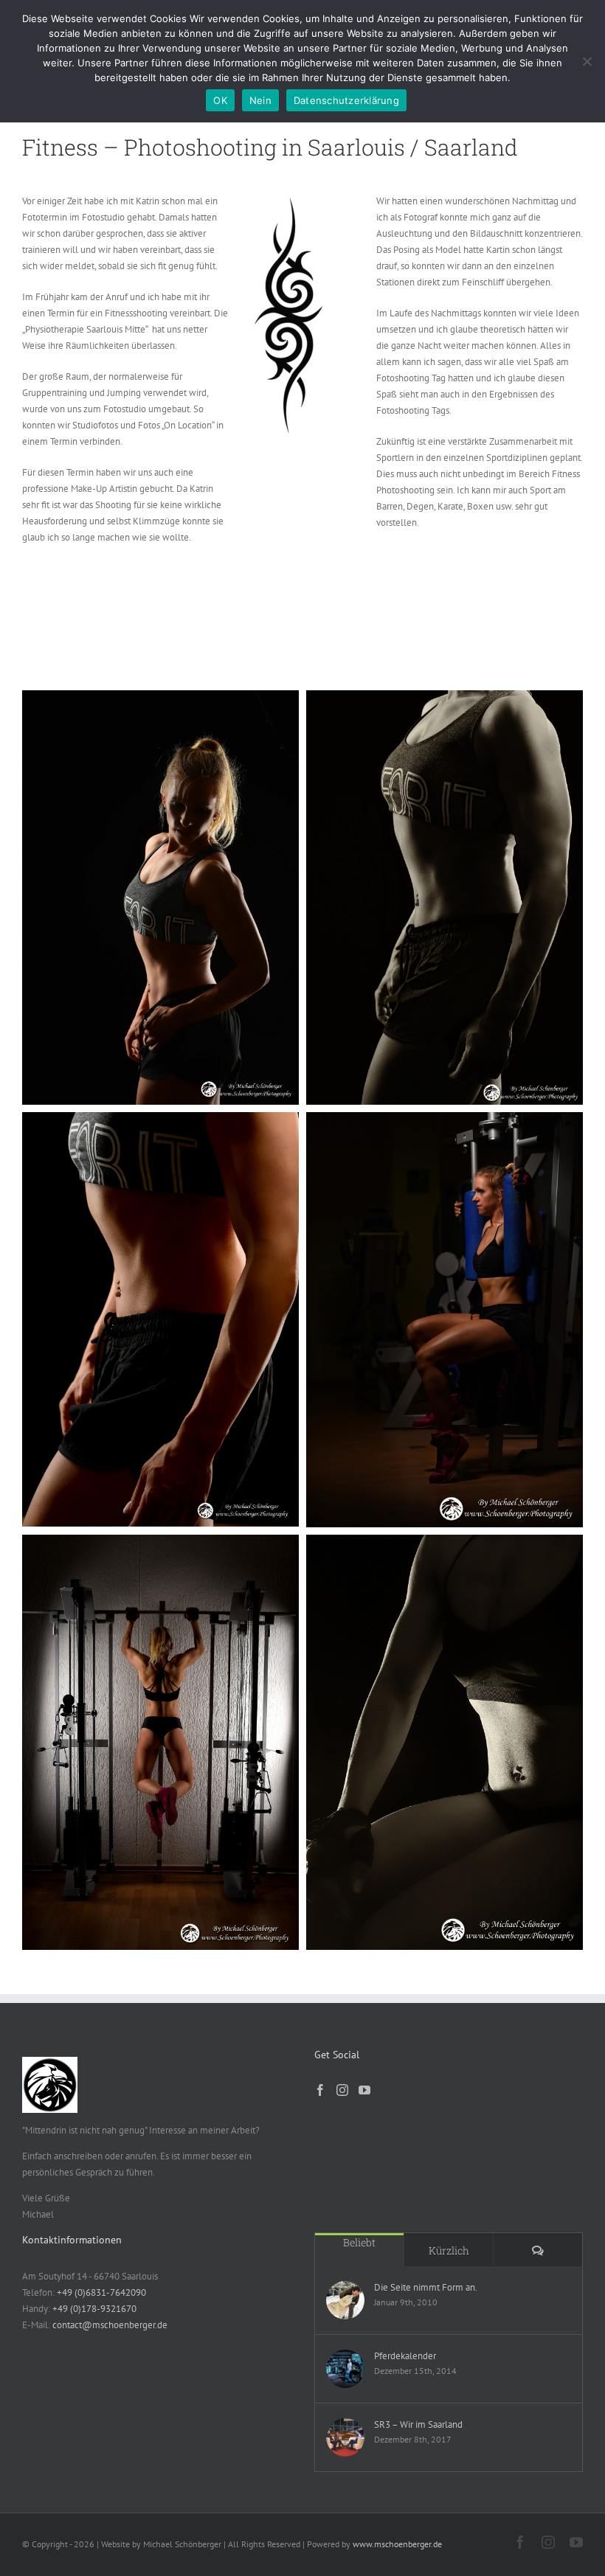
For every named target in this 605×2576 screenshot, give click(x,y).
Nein (260, 100)
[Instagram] (342, 2090)
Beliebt (359, 2242)
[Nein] (587, 61)
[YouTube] (364, 2090)
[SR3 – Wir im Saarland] (345, 2437)
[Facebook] (320, 2090)
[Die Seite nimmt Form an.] (345, 2300)
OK (220, 100)
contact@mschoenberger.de (110, 2325)
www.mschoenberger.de (397, 2544)
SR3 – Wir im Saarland (418, 2424)
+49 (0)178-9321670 (94, 2309)
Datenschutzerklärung (346, 100)
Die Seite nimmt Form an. (426, 2287)
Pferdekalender (405, 2356)
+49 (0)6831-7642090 (101, 2292)
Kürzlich (449, 2250)
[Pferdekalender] (345, 2369)
